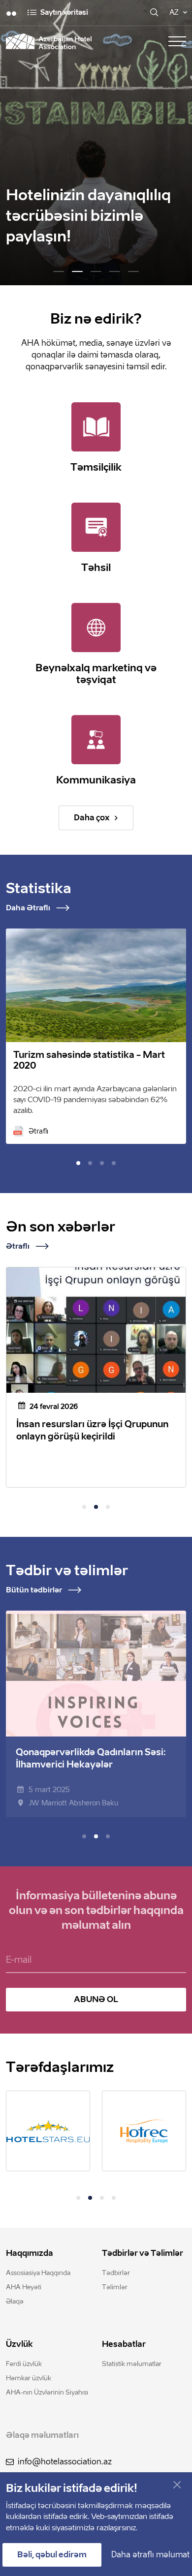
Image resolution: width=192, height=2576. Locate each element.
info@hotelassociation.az (65, 2462)
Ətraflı (38, 1131)
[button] (59, 271)
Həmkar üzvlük (29, 2378)
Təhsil (96, 568)
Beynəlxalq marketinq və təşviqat (96, 674)
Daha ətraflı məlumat (150, 2555)
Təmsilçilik (96, 467)
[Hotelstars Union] (48, 2131)
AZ (174, 13)
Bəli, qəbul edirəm (52, 2555)
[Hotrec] (144, 2131)
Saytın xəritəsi (64, 13)
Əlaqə (15, 2301)
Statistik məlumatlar (132, 2364)
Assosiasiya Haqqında (38, 2273)
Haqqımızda (30, 2253)
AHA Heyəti (24, 2287)
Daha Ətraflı (28, 908)
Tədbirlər (116, 2273)
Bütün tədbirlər (34, 1590)
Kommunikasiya (96, 780)
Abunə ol (96, 1999)
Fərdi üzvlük (24, 2364)
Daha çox (92, 818)
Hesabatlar (124, 2344)
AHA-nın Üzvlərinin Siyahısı (47, 2392)
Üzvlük (19, 2344)
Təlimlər (115, 2287)
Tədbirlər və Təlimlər (143, 2253)
